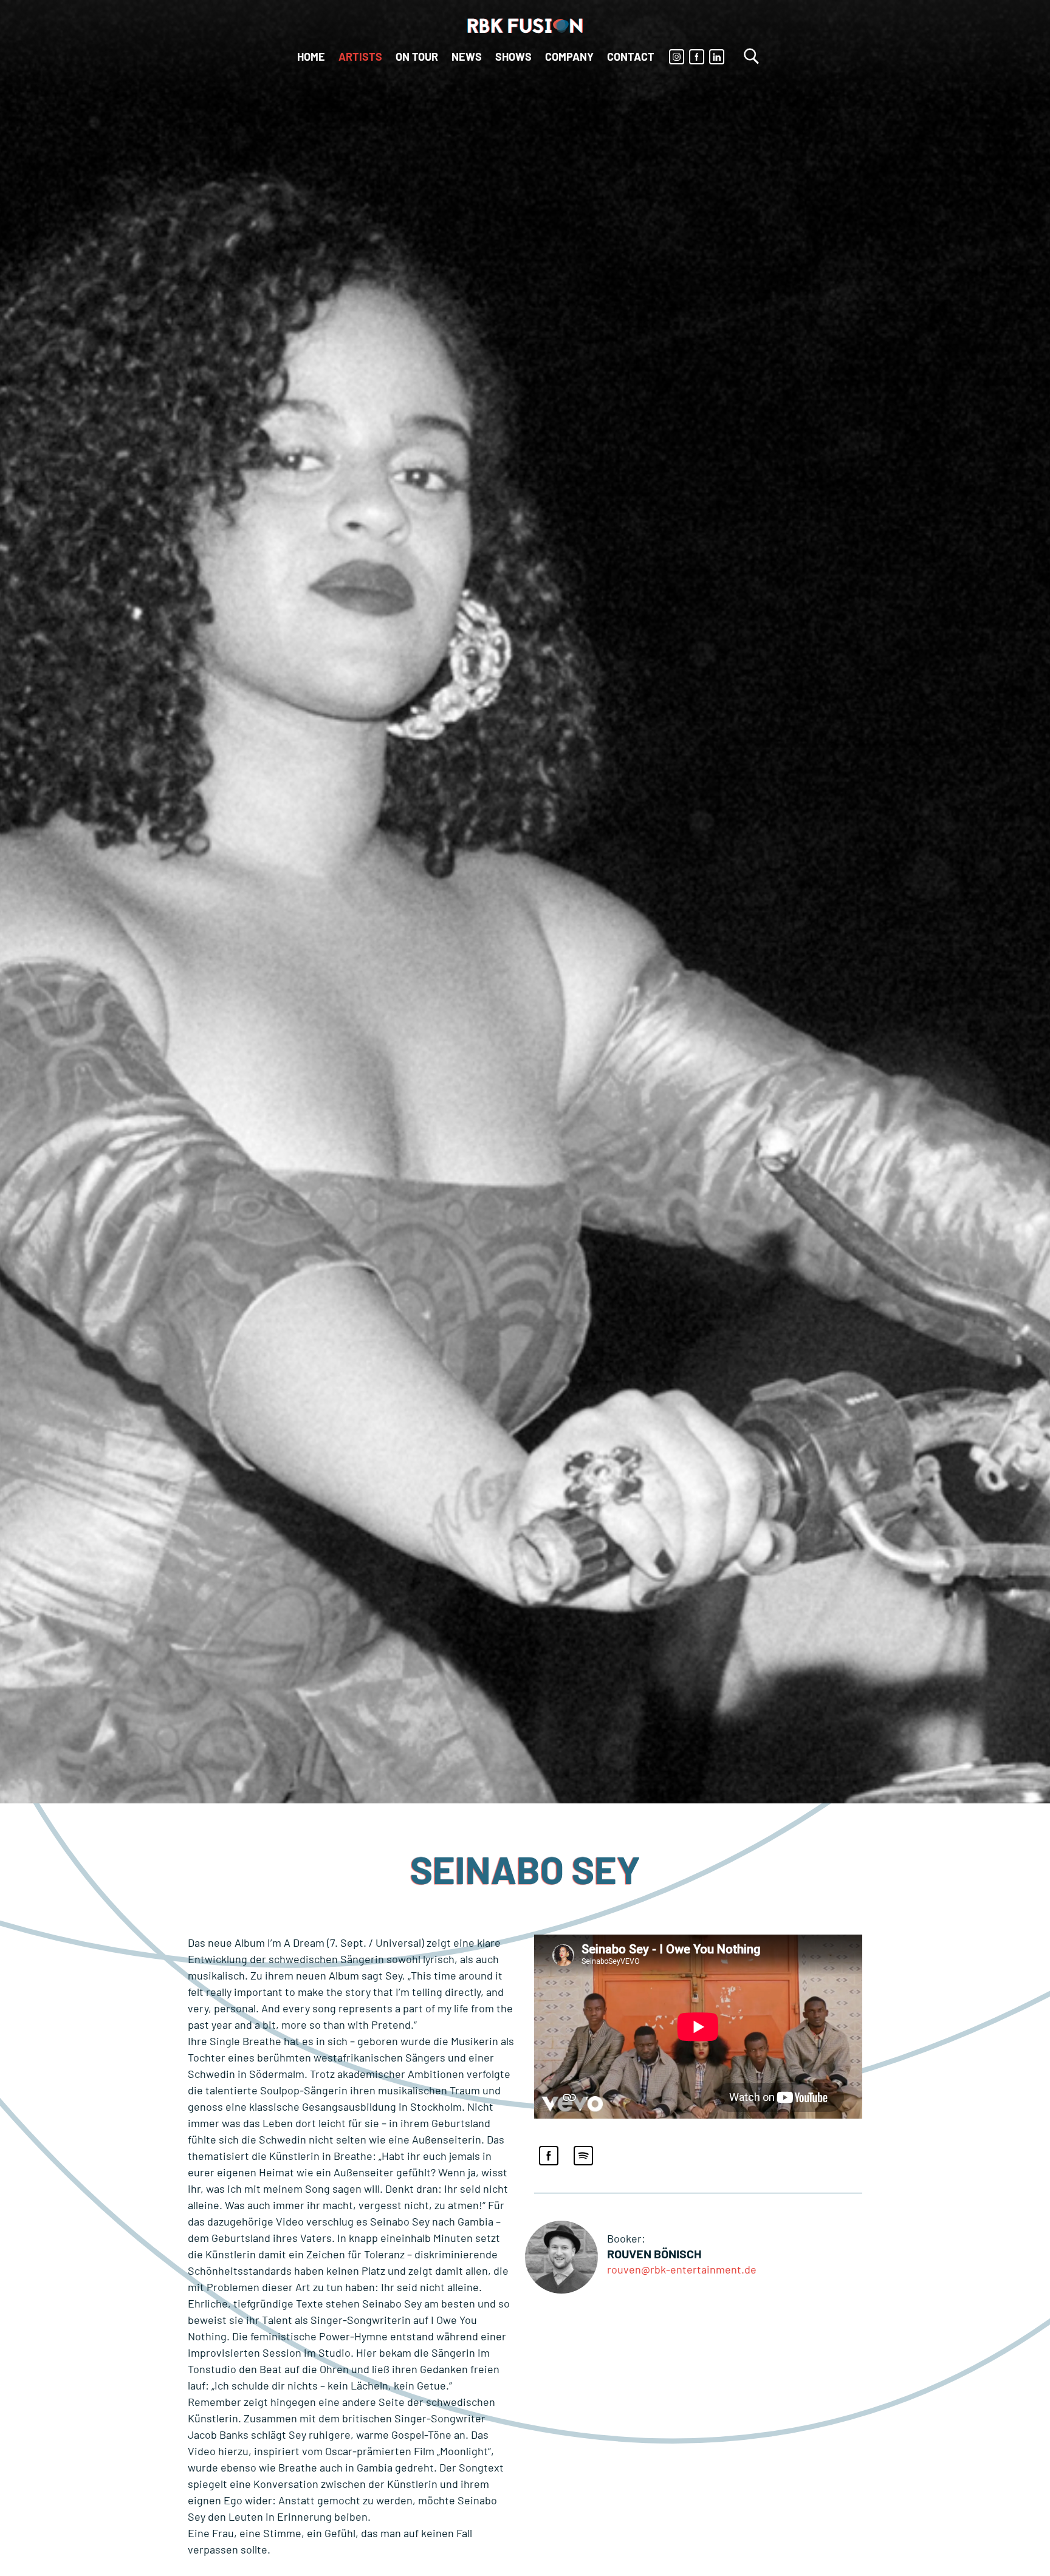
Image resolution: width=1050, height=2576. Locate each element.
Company (569, 56)
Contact (631, 56)
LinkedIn (717, 57)
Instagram (677, 57)
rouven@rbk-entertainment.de (682, 2269)
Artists (360, 56)
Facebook (697, 57)
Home (311, 56)
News (467, 56)
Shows (513, 56)
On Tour (417, 56)
